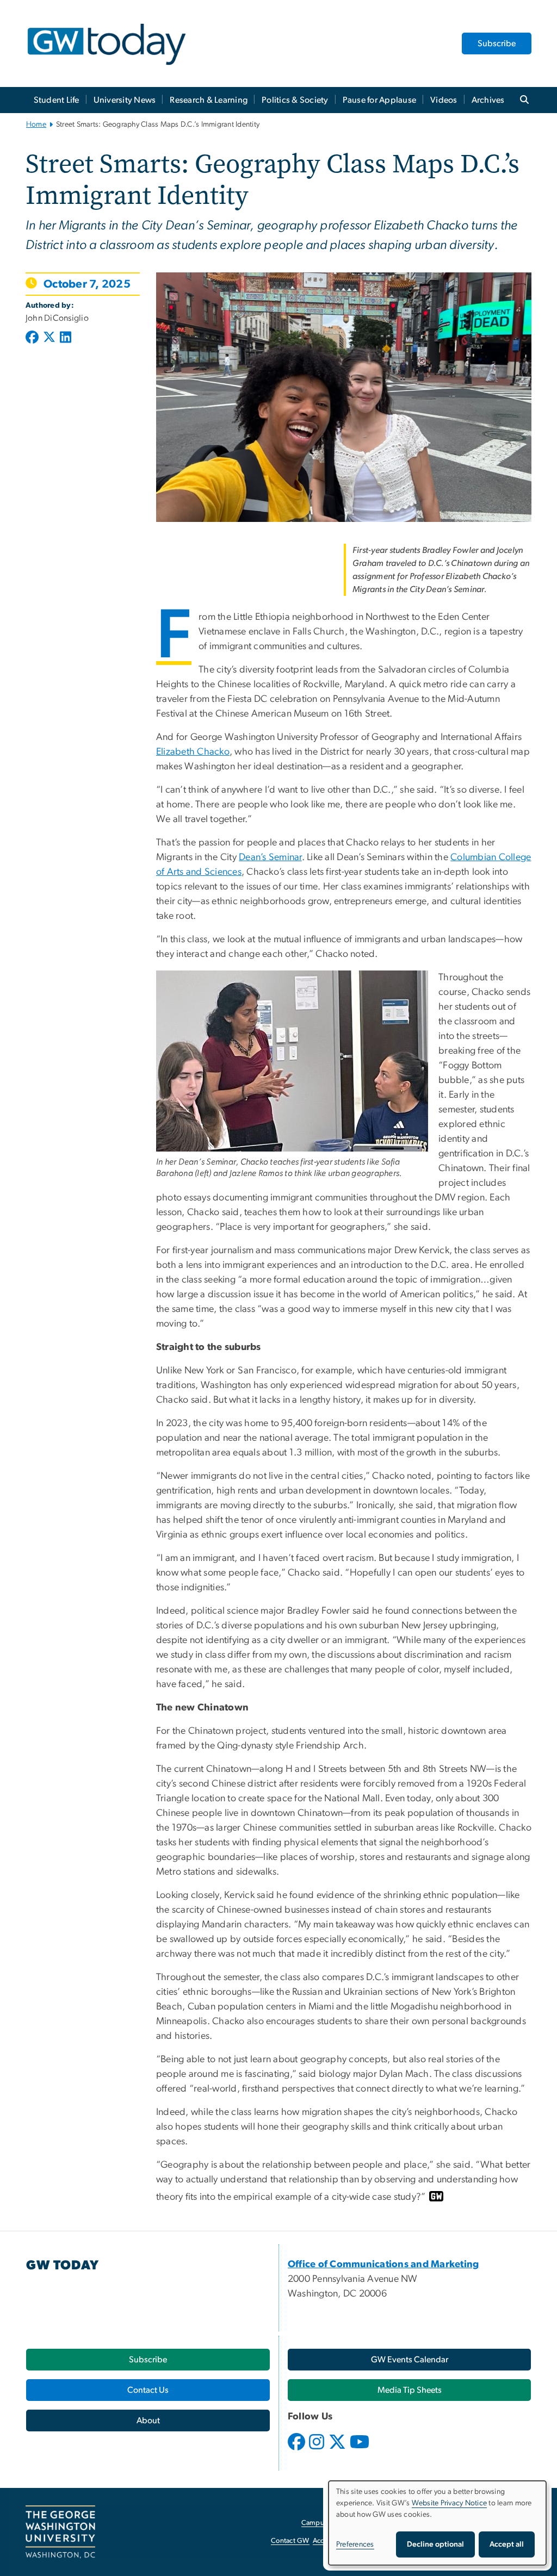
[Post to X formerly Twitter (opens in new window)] (49, 338)
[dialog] (437, 2523)
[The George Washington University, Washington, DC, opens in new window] (60, 2532)
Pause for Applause (380, 100)
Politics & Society (295, 100)
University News (125, 100)
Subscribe (497, 43)
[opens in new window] (298, 2450)
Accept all (507, 2544)
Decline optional (435, 2544)
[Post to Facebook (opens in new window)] (33, 338)
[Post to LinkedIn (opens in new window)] (66, 338)
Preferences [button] (355, 2544)
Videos (444, 100)
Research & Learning (209, 100)
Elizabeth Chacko (193, 752)
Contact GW (290, 2541)
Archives (488, 100)
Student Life (57, 100)
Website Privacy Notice (450, 2503)
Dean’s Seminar (270, 857)
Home (36, 125)
